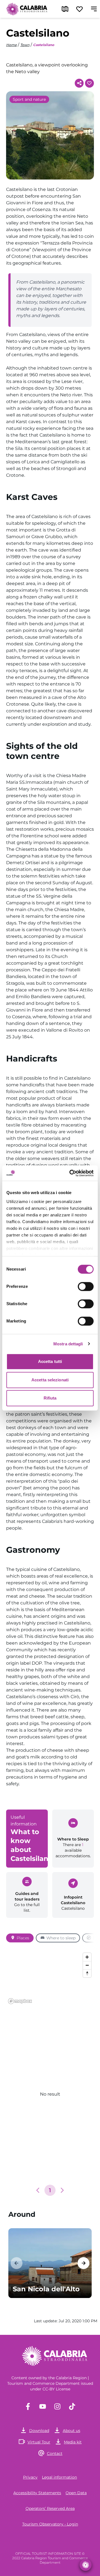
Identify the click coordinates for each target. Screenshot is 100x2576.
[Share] (79, 83)
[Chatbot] (86, 2565)
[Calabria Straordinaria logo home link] (27, 9)
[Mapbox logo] (20, 2001)
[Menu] (94, 9)
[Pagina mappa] (65, 9)
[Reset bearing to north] (87, 1973)
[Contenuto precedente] (17, 2263)
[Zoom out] (87, 1965)
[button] (38, 2190)
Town (25, 45)
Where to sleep (61, 1938)
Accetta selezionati (50, 1380)
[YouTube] (43, 2406)
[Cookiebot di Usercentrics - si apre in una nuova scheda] (71, 1173)
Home (11, 45)
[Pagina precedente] (38, 2190)
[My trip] (79, 9)
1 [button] (50, 2190)
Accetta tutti (50, 1361)
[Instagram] (57, 2406)
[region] (50, 1978)
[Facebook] (28, 2406)
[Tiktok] (72, 2406)
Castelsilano (44, 45)
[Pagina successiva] (62, 2190)
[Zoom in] (87, 1957)
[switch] (86, 1286)
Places (23, 1938)
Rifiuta (50, 1398)
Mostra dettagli (68, 1344)
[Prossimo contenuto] (83, 2263)
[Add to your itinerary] (89, 83)
